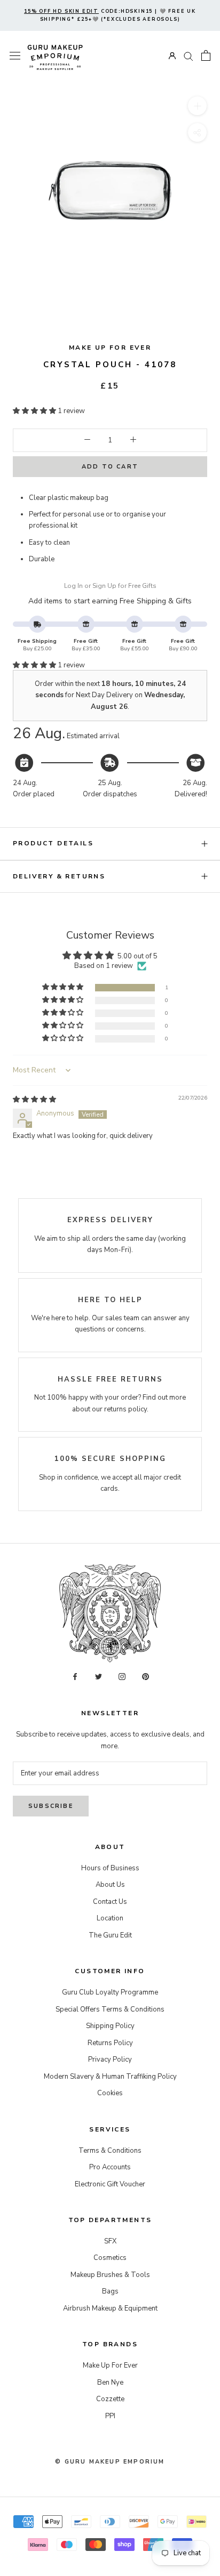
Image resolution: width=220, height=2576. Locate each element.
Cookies (110, 2093)
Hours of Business (110, 1868)
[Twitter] (99, 1677)
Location (110, 1918)
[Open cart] (206, 55)
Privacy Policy (110, 2060)
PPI (110, 2416)
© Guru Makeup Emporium (110, 2462)
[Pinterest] (146, 1677)
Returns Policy (110, 2043)
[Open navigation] (15, 56)
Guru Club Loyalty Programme (110, 1992)
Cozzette (110, 2399)
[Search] (188, 56)
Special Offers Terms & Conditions (110, 2009)
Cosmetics (110, 2258)
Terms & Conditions (110, 2151)
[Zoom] (197, 106)
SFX (110, 2241)
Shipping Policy (110, 2026)
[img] (34, 1100)
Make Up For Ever (110, 348)
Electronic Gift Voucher (110, 2184)
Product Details (53, 843)
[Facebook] (75, 1677)
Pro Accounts (110, 2167)
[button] (35, 411)
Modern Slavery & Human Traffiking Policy (110, 2077)
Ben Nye (110, 2383)
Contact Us (110, 1902)
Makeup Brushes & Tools (110, 2275)
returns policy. (126, 1409)
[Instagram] (122, 1677)
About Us (110, 1885)
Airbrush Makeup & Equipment (110, 2308)
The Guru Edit (110, 1935)
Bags (110, 2291)
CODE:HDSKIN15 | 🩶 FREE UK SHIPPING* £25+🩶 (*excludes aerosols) (110, 15)
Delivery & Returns (59, 876)
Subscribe (51, 1806)
